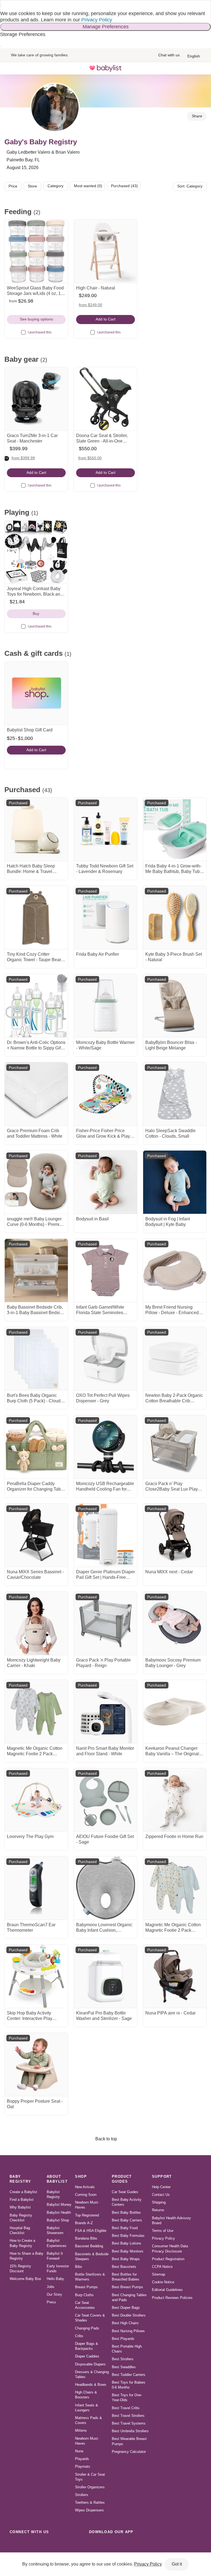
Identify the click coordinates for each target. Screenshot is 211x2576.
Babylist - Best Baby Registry (105, 68)
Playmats (83, 2466)
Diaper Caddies (87, 2356)
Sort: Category (190, 186)
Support (162, 2176)
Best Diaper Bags (126, 2308)
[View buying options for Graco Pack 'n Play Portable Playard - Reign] (105, 1623)
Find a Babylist (22, 2200)
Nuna (79, 2451)
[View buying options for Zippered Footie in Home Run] (175, 1800)
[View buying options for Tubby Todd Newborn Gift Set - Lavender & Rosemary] (105, 829)
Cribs (79, 2336)
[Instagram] (27, 2544)
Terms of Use (163, 2231)
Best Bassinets (124, 2267)
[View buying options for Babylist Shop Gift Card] (36, 693)
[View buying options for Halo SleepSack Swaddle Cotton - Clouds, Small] (175, 1094)
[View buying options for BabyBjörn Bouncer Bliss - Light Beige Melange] (175, 1006)
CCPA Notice (162, 2267)
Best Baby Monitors (128, 2251)
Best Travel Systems (129, 2423)
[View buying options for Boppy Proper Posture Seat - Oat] (36, 2064)
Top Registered (87, 2215)
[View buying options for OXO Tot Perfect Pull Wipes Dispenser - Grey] (105, 1359)
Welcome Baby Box (25, 2279)
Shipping (159, 2202)
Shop (81, 2176)
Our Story (54, 2294)
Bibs (79, 2267)
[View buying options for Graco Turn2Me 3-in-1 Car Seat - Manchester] (36, 399)
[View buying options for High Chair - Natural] (105, 251)
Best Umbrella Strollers (130, 2431)
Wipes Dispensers (89, 2510)
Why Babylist (20, 2207)
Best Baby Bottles (126, 2212)
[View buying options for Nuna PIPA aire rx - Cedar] (175, 1976)
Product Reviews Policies (172, 2298)
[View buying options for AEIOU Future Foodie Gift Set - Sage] (105, 1800)
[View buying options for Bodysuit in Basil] (105, 1182)
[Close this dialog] (1, 5)
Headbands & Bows (91, 2385)
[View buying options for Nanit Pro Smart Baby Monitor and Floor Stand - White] (105, 1712)
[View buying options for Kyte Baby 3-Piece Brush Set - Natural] (175, 917)
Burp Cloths (84, 2295)
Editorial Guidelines (167, 2290)
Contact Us (161, 2195)
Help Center (161, 2187)
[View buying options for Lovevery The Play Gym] (36, 1800)
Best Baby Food (125, 2228)
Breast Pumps (86, 2287)
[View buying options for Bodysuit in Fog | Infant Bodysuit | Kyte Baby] (175, 1182)
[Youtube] (75, 2544)
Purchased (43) (124, 186)
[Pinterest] (51, 2544)
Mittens (81, 2430)
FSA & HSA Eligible (91, 2231)
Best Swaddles (124, 2367)
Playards (82, 2459)
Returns (158, 2210)
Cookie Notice (163, 2282)
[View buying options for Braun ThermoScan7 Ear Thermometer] (36, 1888)
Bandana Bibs (86, 2238)
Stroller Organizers (90, 2487)
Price (13, 186)
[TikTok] (15, 2544)
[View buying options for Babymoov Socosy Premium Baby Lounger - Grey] (175, 1623)
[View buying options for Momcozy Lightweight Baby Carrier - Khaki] (36, 1623)
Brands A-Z (84, 2223)
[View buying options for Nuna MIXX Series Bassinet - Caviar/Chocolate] (36, 1535)
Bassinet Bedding (89, 2246)
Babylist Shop (58, 2220)
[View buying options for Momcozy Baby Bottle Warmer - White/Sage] (105, 1006)
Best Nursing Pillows (128, 2331)
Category (55, 186)
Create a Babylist (23, 2192)
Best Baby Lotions (127, 2243)
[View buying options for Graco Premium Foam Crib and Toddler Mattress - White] (36, 1094)
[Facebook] (39, 2544)
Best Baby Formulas (128, 2236)
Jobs (51, 2287)
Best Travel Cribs (126, 2408)
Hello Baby (55, 2279)
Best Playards (123, 2339)
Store (32, 186)
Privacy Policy (97, 20)
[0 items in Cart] (201, 68)
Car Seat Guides (125, 2192)
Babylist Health (59, 2212)
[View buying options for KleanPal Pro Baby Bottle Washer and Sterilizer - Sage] (105, 1976)
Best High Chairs (125, 2323)
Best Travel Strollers (128, 2416)
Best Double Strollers (129, 2315)
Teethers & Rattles (90, 2502)
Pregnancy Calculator (129, 2452)
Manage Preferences (106, 27)
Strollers (82, 2495)
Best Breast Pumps (127, 2287)
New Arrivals (85, 2187)
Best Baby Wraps (126, 2259)
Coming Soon (86, 2195)
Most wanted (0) (88, 186)
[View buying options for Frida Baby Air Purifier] (105, 917)
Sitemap (159, 2274)
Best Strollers (123, 2359)
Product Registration (168, 2259)
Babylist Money (59, 2205)
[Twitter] (63, 2544)
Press (51, 2302)
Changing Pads (87, 2328)
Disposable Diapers (90, 2364)
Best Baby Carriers (127, 2220)
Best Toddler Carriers (129, 2375)
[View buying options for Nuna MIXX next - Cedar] (175, 1535)
